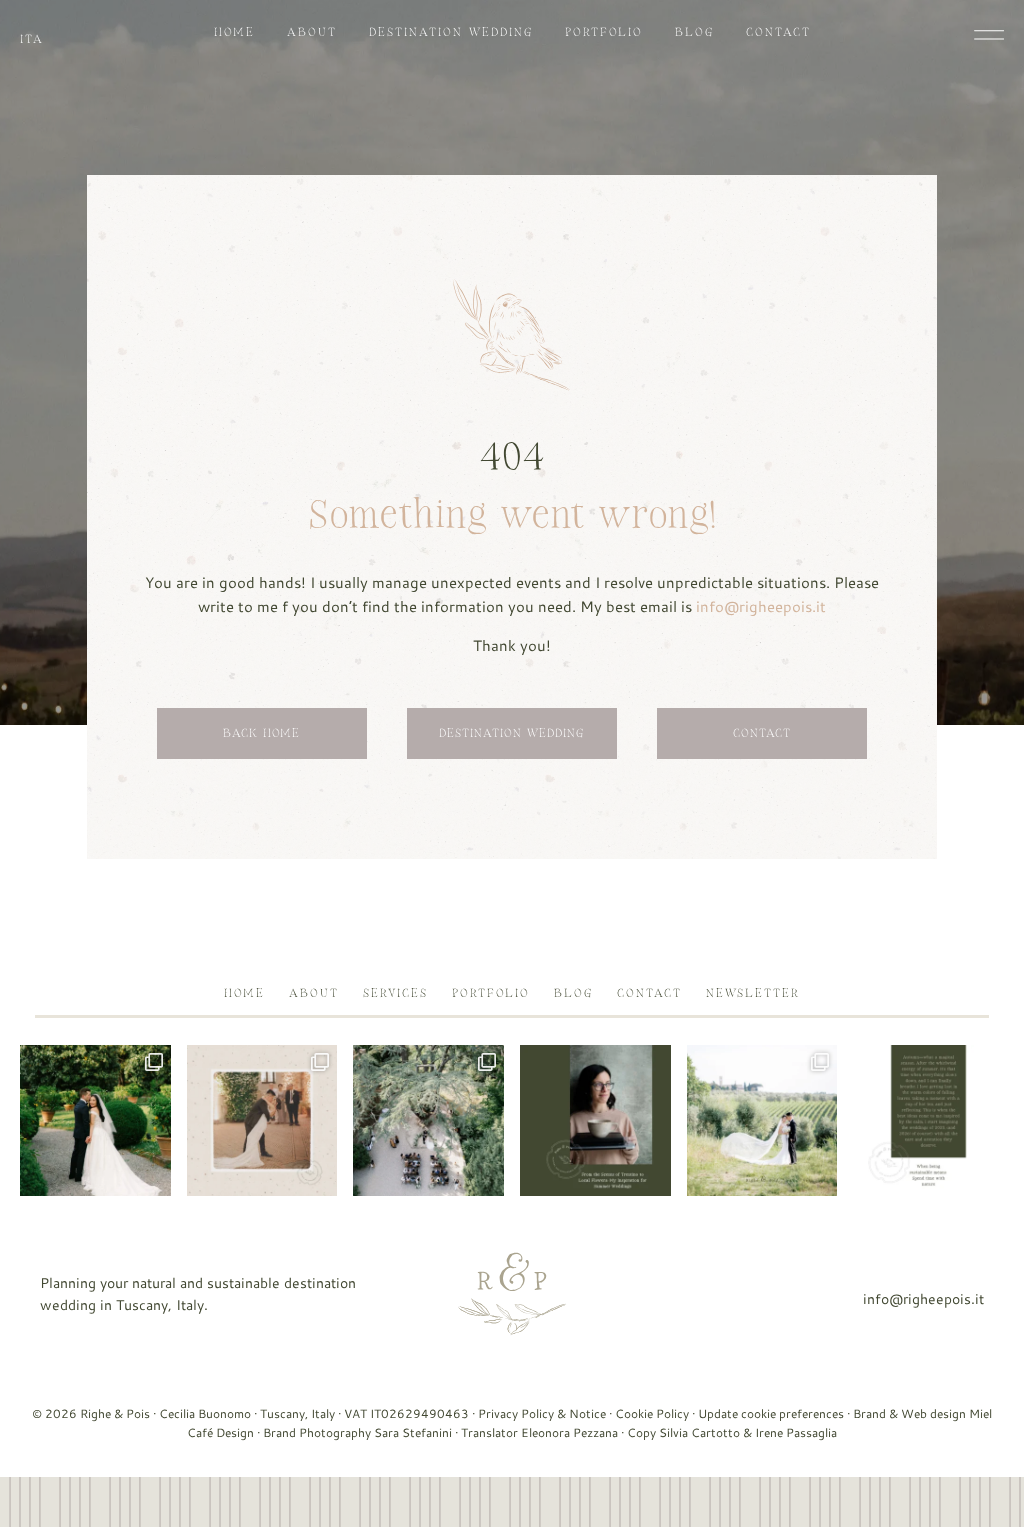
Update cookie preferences (771, 1413)
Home (234, 32)
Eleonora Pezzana (569, 1432)
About (312, 32)
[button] (989, 35)
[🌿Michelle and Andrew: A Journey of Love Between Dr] (762, 1120)
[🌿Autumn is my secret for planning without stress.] (928, 1120)
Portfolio (604, 32)
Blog (694, 32)
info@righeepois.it (761, 606)
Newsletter (753, 993)
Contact (778, 32)
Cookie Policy (652, 1413)
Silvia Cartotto (699, 1432)
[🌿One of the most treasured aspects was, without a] (428, 1120)
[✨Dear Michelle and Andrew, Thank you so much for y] (262, 1120)
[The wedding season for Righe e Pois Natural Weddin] (95, 1120)
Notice (587, 1413)
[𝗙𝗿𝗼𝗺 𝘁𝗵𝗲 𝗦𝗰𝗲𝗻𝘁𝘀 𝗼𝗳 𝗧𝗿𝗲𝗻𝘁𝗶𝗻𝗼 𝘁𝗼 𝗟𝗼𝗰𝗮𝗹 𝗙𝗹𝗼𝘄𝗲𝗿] (595, 1120)
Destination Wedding (451, 32)
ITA (32, 39)
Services (395, 993)
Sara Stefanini (413, 1432)
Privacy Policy (516, 1413)
